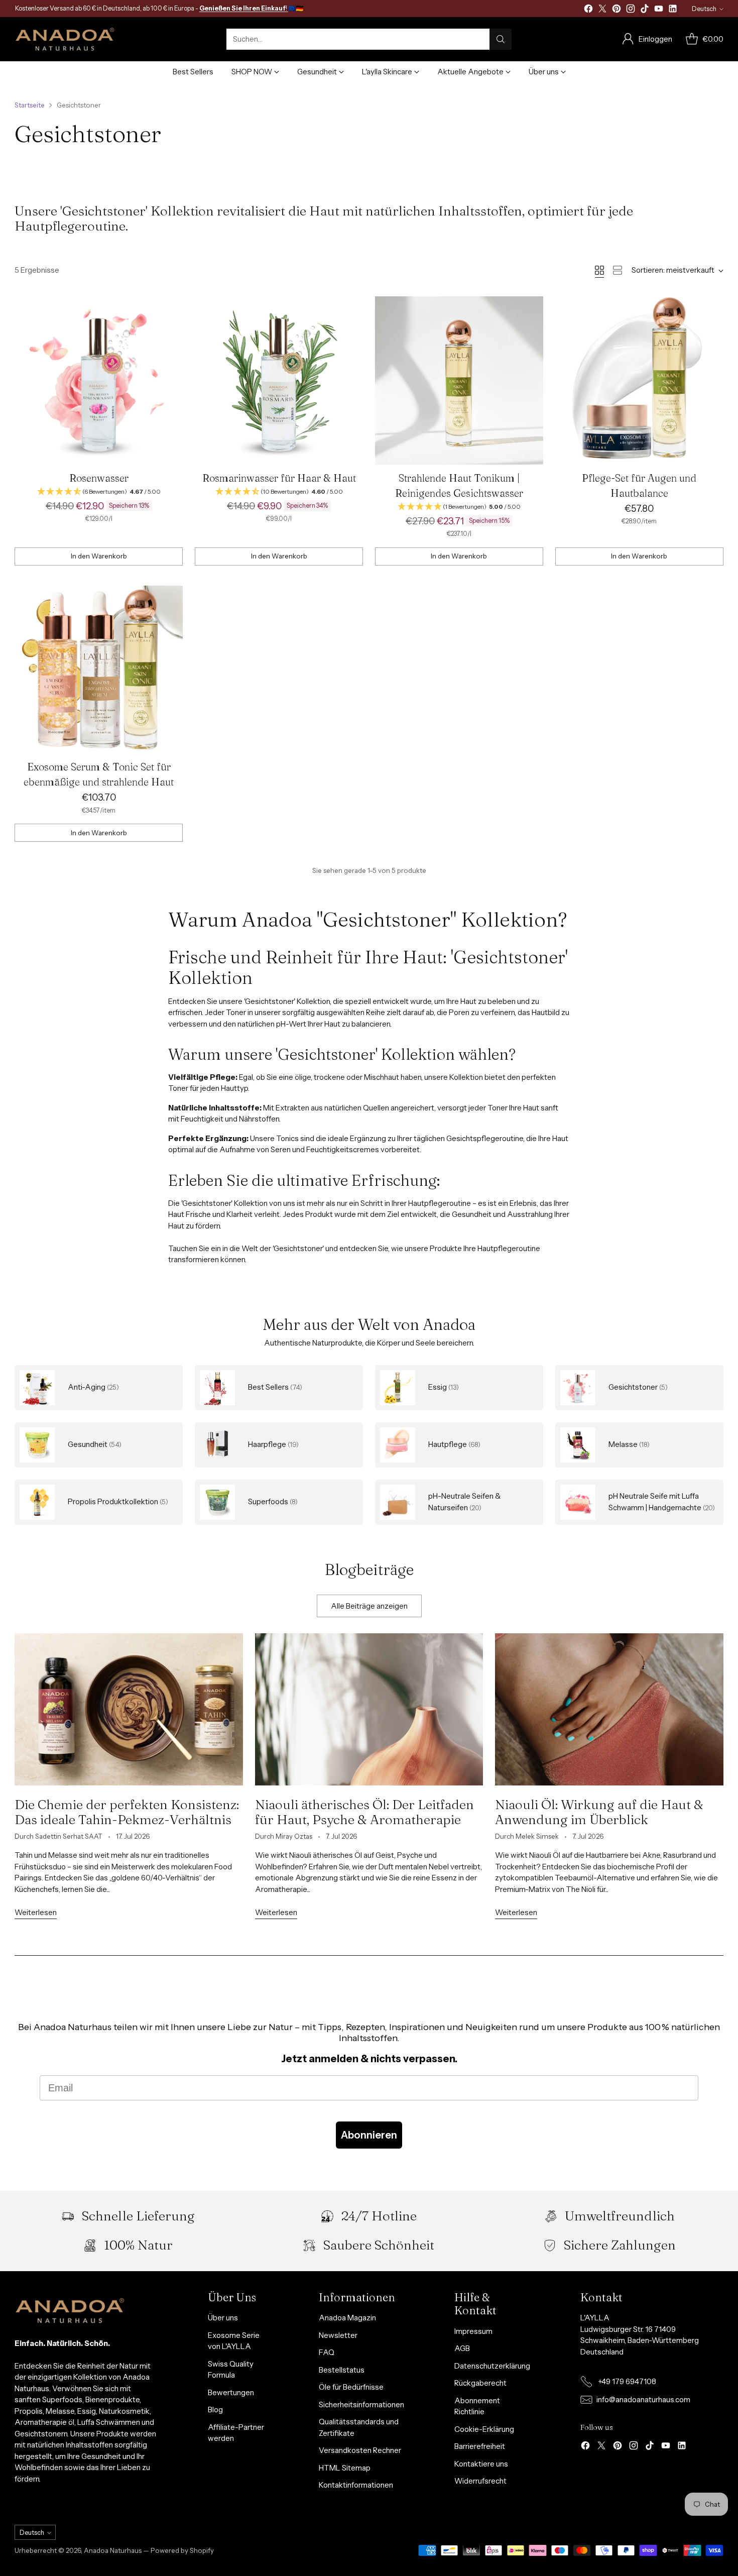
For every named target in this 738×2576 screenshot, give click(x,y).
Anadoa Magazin (347, 2318)
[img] (99, 492)
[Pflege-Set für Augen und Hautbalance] (639, 380)
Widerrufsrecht (480, 2481)
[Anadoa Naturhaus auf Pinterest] (617, 10)
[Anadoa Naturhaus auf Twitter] (602, 10)
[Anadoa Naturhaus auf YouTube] (659, 10)
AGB (462, 2348)
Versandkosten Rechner (360, 2450)
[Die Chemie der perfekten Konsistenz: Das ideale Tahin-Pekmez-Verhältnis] (129, 1709)
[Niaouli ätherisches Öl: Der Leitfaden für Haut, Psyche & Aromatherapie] (369, 1709)
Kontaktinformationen (356, 2485)
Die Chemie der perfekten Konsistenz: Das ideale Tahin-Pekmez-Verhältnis (127, 1812)
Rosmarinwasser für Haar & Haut (279, 478)
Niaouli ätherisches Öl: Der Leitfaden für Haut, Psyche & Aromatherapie (364, 1812)
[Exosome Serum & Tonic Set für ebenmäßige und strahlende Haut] (99, 670)
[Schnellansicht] (170, 309)
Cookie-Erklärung (484, 2429)
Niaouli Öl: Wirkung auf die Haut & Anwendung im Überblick (599, 1812)
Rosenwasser (99, 478)
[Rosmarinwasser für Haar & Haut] (279, 380)
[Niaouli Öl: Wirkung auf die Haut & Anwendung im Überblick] (609, 1709)
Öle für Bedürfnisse (351, 2387)
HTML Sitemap (345, 2468)
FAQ (327, 2352)
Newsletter (338, 2335)
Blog (215, 2410)
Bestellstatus (342, 2370)
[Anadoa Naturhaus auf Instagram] (631, 10)
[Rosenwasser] (99, 380)
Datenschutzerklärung (492, 2366)
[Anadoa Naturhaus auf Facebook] (588, 10)
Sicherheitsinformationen (361, 2404)
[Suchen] (501, 39)
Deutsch (704, 9)
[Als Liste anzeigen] (618, 270)
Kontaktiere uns (481, 2464)
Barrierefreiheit (480, 2446)
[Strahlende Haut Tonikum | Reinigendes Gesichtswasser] (459, 380)
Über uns (223, 2318)
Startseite (30, 105)
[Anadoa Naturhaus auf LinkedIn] (673, 10)
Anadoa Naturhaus (113, 2550)
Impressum (473, 2331)
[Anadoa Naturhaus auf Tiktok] (645, 10)
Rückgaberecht (480, 2383)
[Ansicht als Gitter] (599, 270)
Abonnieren (369, 2135)
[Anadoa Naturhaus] (65, 39)
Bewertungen (231, 2392)
